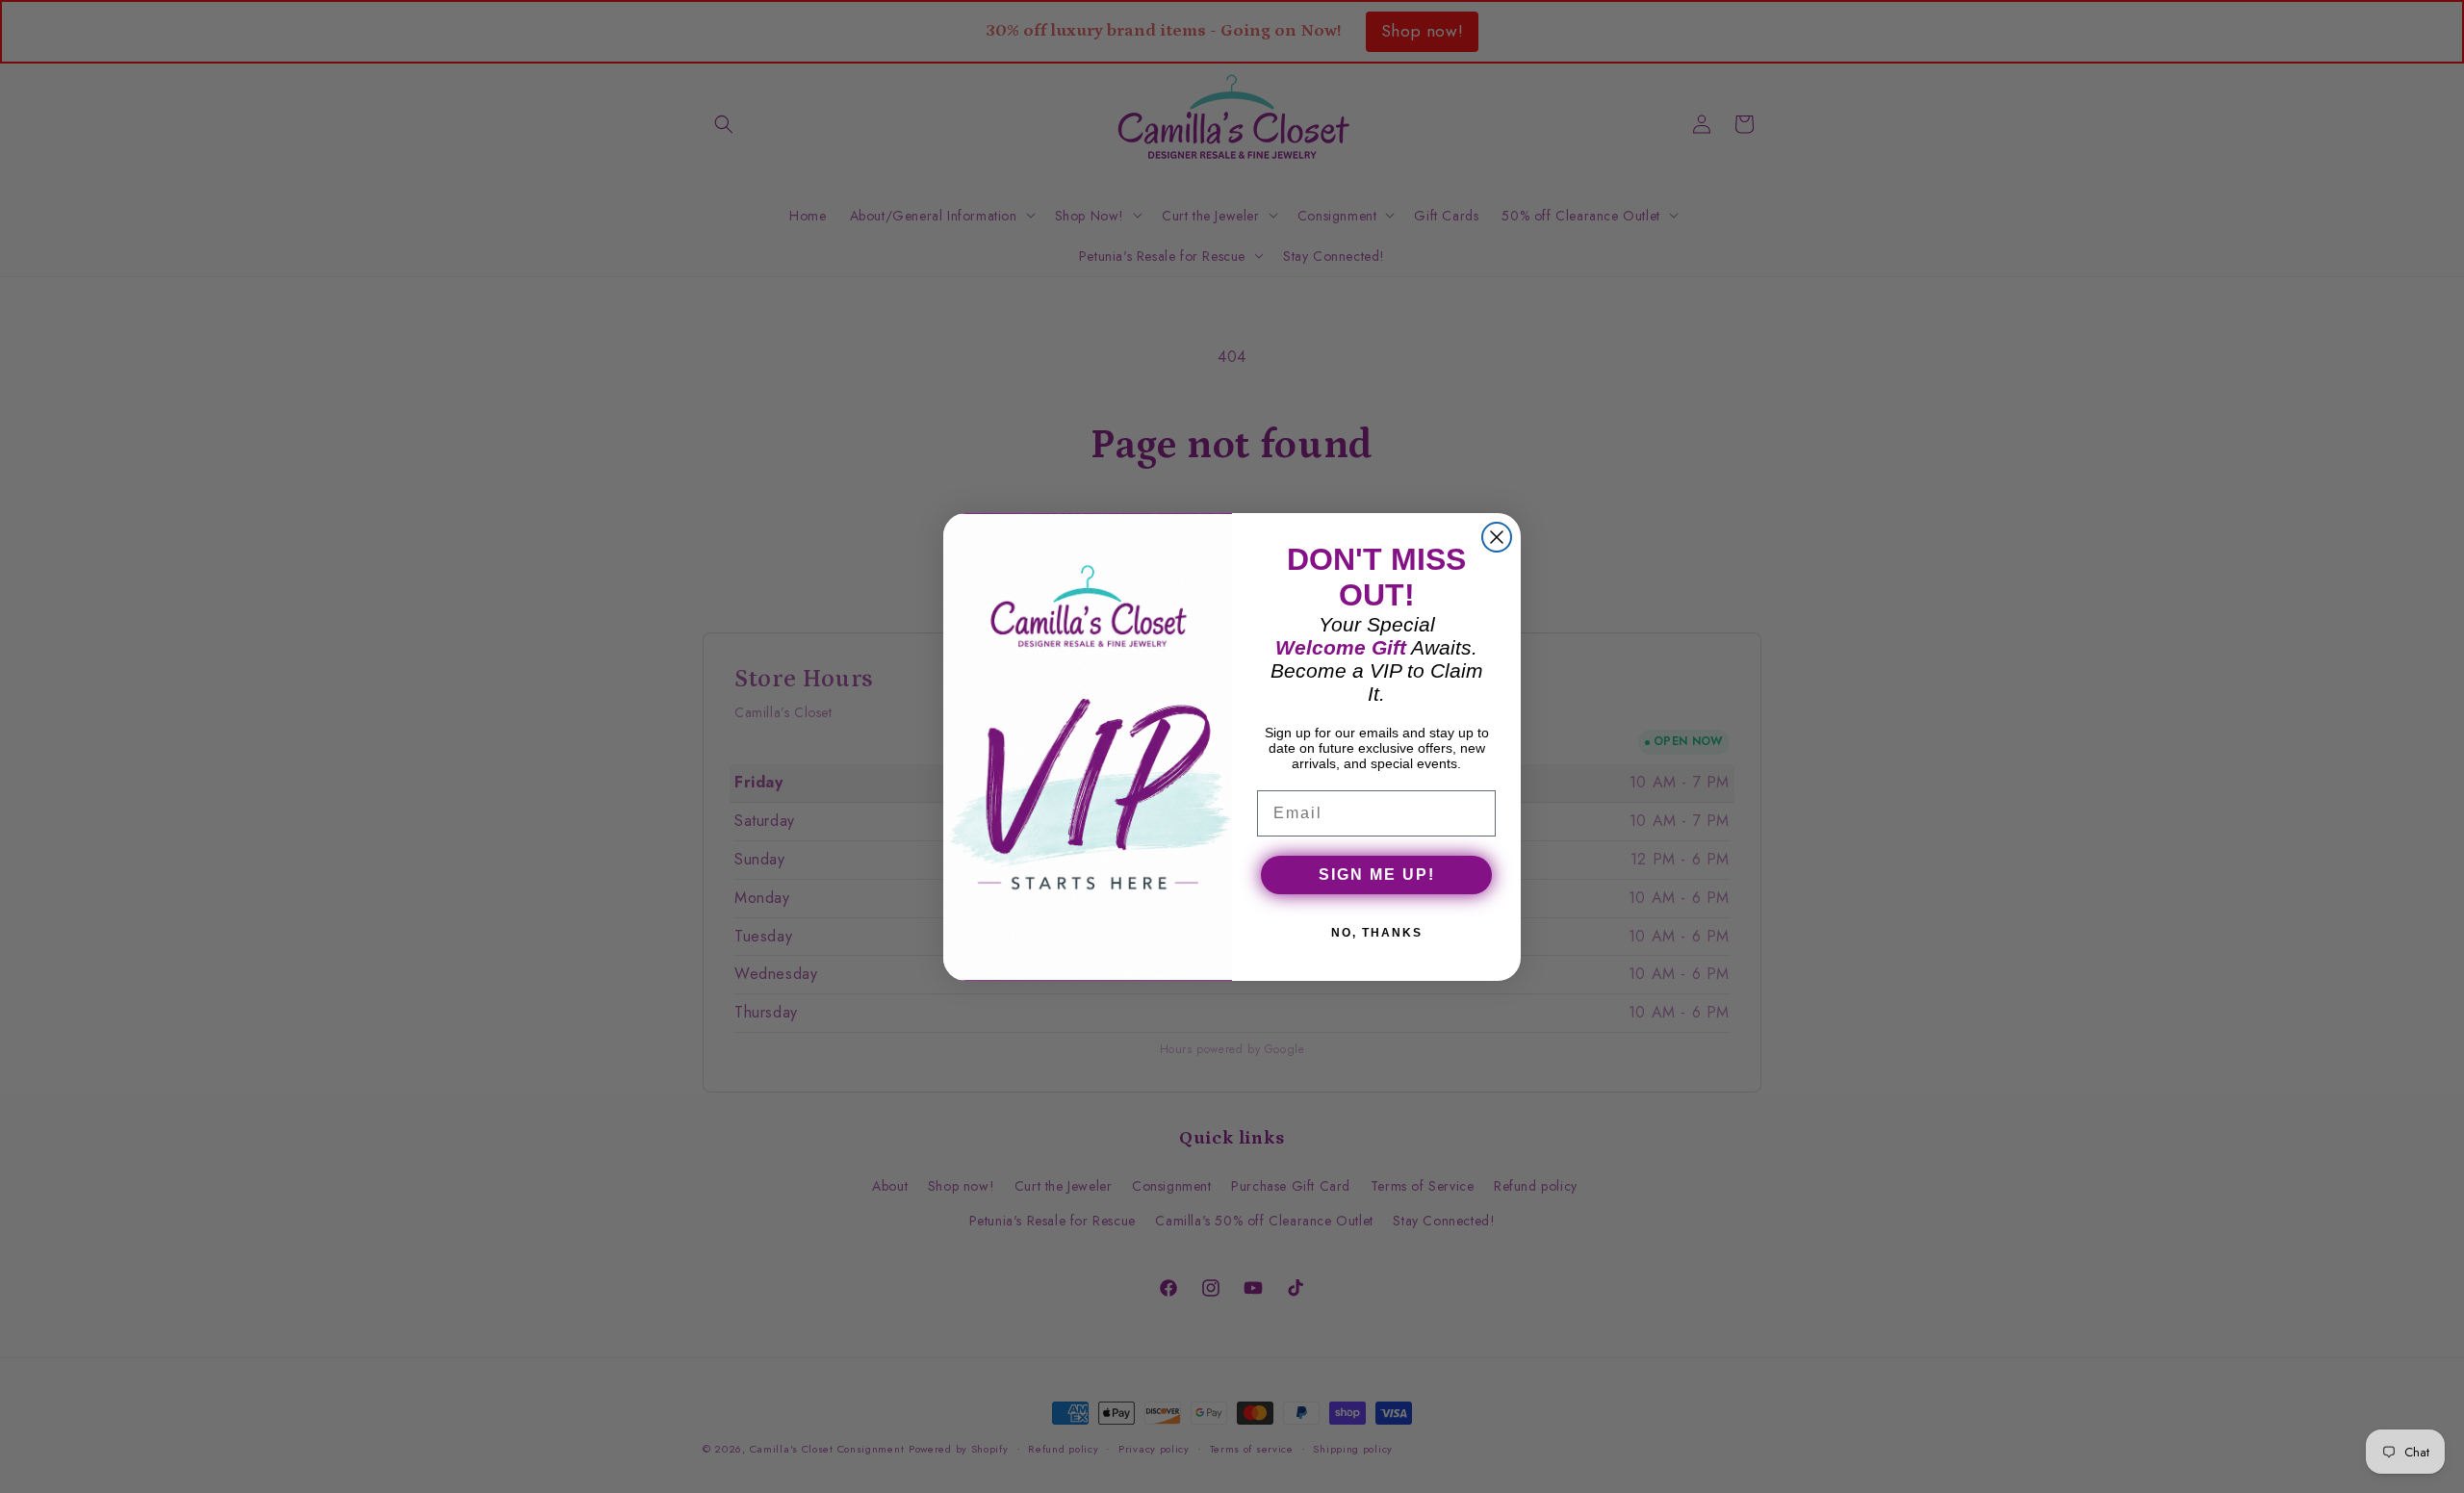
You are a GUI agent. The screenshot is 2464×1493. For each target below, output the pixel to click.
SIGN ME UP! (1377, 875)
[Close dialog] (1497, 537)
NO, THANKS (1377, 933)
